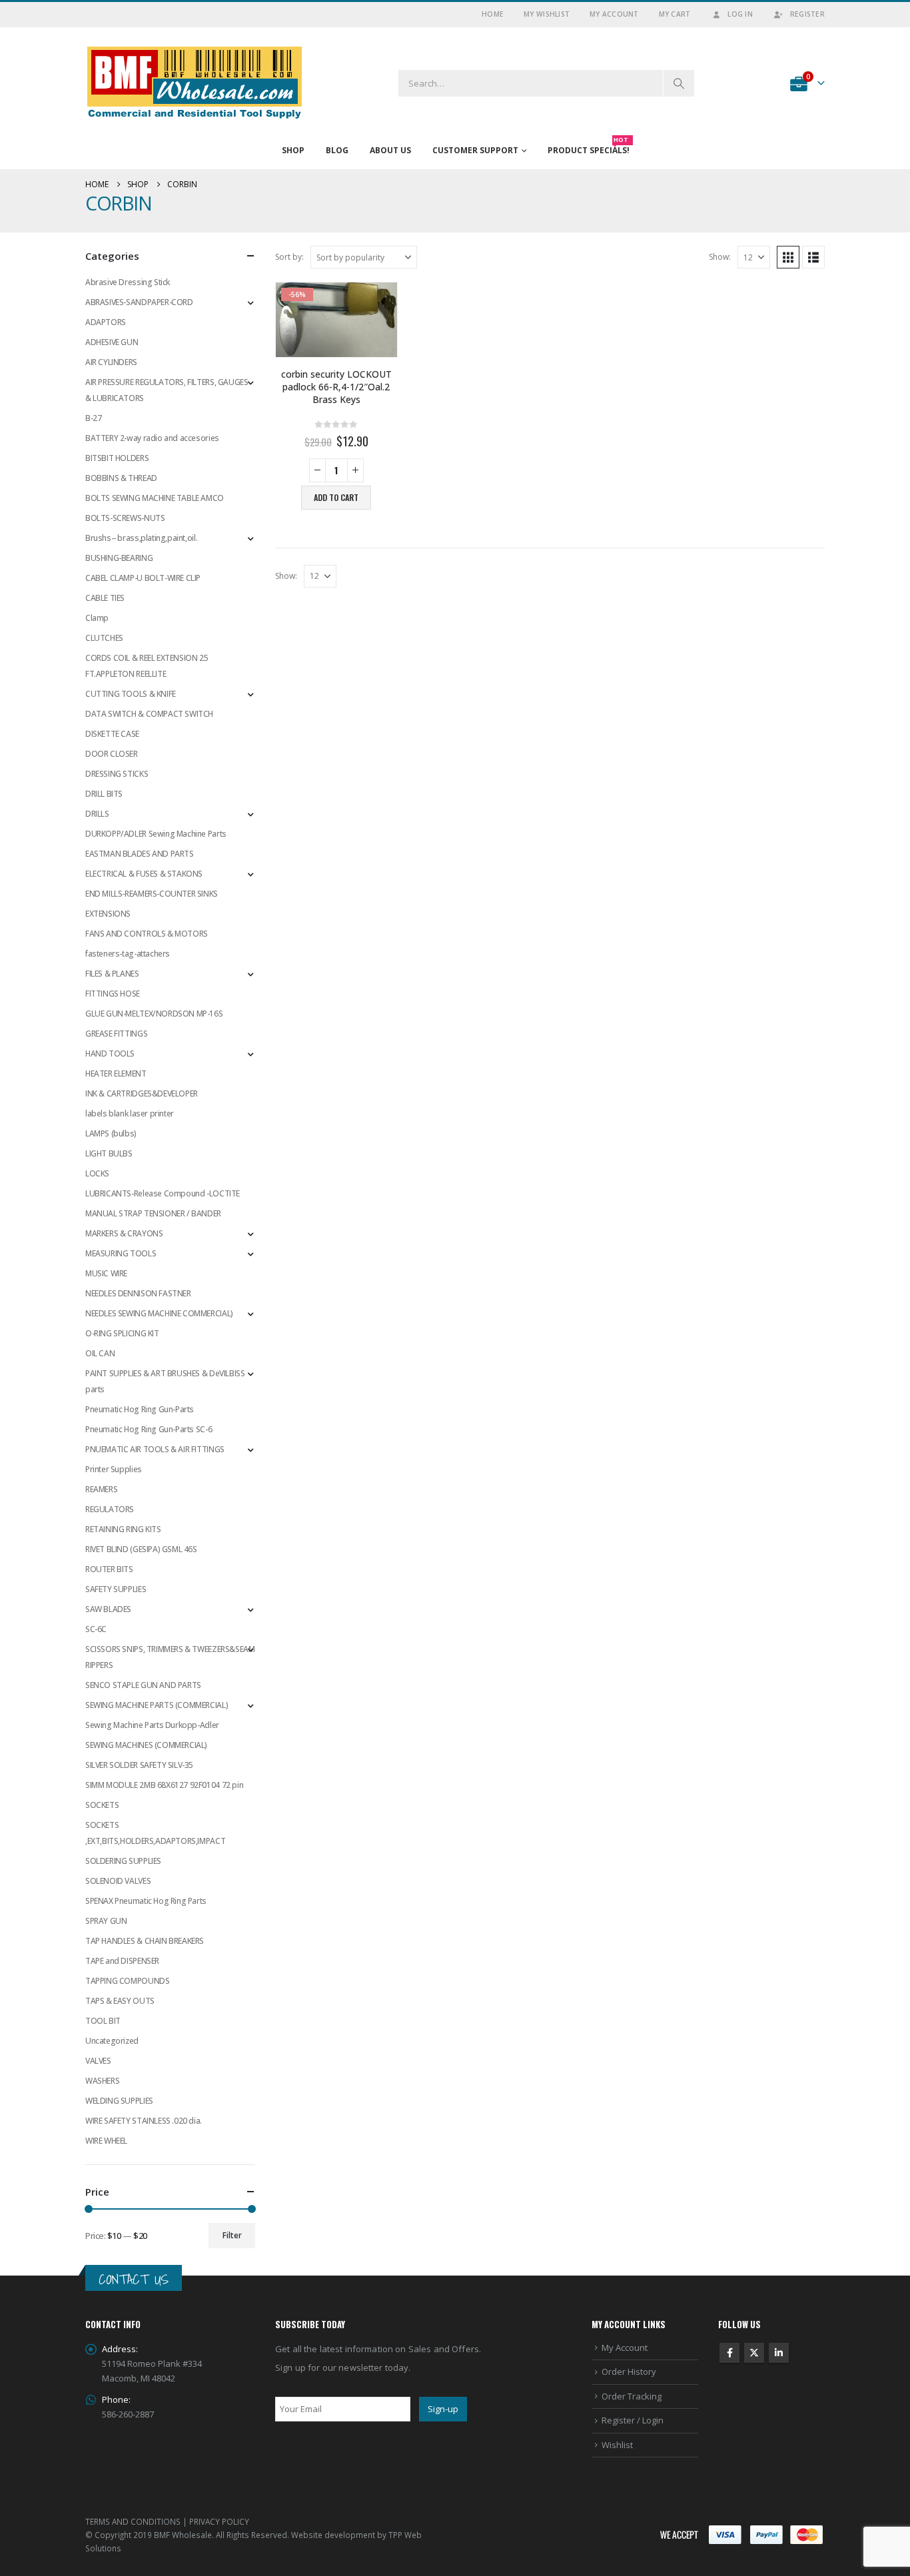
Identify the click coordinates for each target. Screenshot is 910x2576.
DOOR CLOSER (112, 754)
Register (807, 14)
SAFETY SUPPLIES (116, 1589)
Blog (337, 150)
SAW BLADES (108, 1609)
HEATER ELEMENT (116, 1073)
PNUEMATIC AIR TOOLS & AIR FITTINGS (155, 1449)
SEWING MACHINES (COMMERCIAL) (146, 1745)
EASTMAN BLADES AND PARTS (140, 854)
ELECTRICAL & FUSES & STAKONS (144, 874)
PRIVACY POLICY (219, 2521)
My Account (614, 14)
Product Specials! (589, 147)
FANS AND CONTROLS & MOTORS (147, 934)
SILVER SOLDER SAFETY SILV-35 (139, 1765)
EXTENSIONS (108, 914)
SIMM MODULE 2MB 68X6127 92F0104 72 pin (164, 1785)
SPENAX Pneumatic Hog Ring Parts (146, 1901)
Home (493, 14)
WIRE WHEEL (106, 2141)
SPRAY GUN (106, 1921)
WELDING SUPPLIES (119, 2101)
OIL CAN (100, 1353)
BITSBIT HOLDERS (117, 458)
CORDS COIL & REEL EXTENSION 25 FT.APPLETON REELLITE (147, 666)
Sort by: (289, 257)
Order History (629, 2371)
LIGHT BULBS (109, 1153)
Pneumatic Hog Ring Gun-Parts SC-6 (149, 1429)
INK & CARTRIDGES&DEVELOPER (142, 1093)
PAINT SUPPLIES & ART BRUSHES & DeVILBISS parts (165, 1381)
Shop (293, 150)
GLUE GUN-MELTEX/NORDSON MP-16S (154, 1014)
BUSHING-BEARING (119, 558)
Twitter (754, 2353)
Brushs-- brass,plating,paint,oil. (141, 538)
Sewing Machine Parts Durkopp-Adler (152, 1725)
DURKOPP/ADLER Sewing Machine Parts (156, 834)
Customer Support (475, 150)
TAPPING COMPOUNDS (127, 1981)
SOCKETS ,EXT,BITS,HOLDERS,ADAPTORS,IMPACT (155, 1833)
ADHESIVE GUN (112, 342)
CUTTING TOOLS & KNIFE (131, 694)
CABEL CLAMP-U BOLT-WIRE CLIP (143, 578)
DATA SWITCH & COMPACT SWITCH (149, 714)
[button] (788, 257)
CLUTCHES (104, 638)
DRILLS (97, 814)
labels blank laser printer (130, 1113)
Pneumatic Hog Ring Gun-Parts (140, 1409)
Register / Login (633, 2420)
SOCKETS (102, 1805)
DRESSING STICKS (117, 774)
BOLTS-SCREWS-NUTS (125, 518)
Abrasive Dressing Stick (128, 282)
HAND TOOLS (110, 1054)
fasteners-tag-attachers (128, 954)
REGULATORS (110, 1509)
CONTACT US (134, 2279)
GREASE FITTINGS (116, 1034)
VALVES (98, 2061)
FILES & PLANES (112, 974)
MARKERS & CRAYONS (124, 1233)
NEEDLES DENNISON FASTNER (138, 1293)
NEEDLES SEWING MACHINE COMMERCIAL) (159, 1313)
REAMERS (101, 1489)
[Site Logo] (195, 83)
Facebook (729, 2353)
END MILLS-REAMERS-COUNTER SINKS (152, 894)
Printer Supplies (114, 1469)
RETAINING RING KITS (123, 1529)
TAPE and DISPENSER (122, 1961)
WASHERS (102, 2081)
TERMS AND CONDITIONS (133, 2521)
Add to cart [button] (336, 497)
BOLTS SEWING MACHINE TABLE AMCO (155, 498)
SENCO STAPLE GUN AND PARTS (143, 1685)
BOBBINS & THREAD (121, 478)
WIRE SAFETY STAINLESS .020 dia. (144, 2121)
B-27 (93, 418)
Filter (232, 2235)
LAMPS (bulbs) (111, 1133)
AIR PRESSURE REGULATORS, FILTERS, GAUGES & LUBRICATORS (167, 390)
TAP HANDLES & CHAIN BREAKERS (145, 1941)
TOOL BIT (103, 2021)
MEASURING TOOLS (121, 1253)
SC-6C (96, 1629)
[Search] (679, 83)
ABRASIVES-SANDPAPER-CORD (139, 302)
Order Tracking (632, 2396)
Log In (740, 14)
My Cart (675, 14)
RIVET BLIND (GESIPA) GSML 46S (141, 1549)
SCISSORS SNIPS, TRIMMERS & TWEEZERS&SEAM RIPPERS (170, 1657)
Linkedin (779, 2353)
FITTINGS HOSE (113, 994)
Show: (720, 257)
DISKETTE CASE (112, 734)
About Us (390, 150)
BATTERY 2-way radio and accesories (152, 438)
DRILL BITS (104, 794)
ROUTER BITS (109, 1569)
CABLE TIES (105, 598)
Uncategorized (112, 2041)
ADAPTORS (106, 322)
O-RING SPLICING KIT (122, 1333)
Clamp (97, 618)
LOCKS (97, 1173)
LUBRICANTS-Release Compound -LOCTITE (163, 1193)
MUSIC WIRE (106, 1273)
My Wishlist (547, 14)
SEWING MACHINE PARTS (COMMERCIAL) (157, 1705)
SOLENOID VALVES (118, 1881)
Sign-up (443, 2409)
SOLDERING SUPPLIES (123, 1861)
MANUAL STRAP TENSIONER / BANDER (153, 1213)
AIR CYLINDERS (111, 362)
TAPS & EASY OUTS (120, 2001)
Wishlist (617, 2445)
